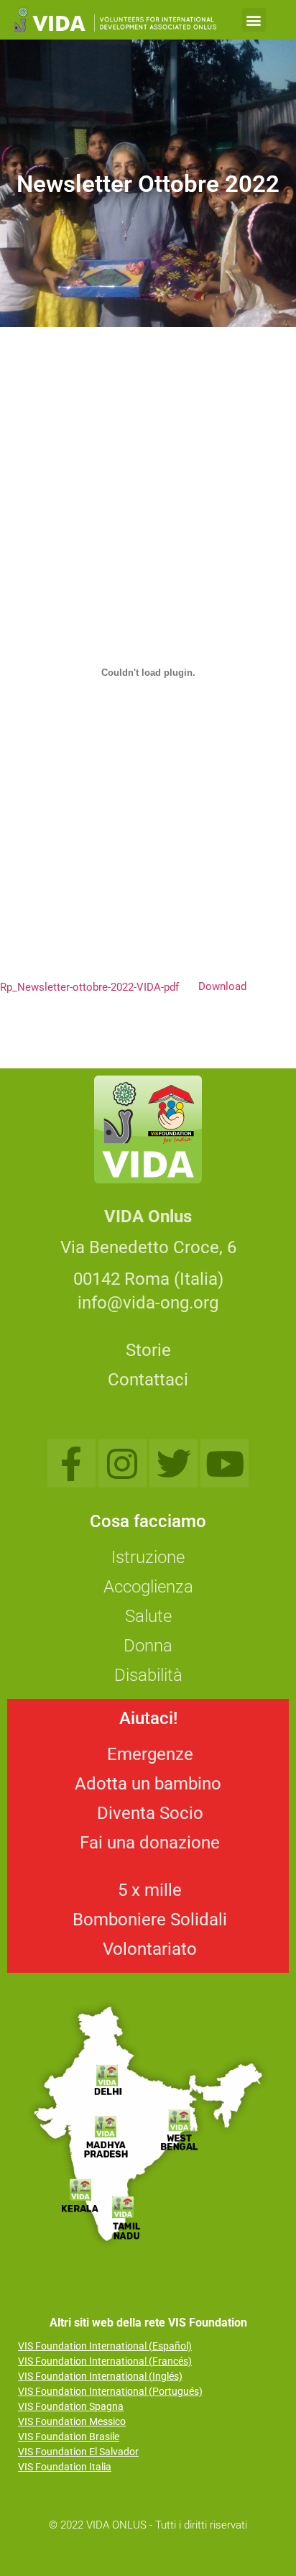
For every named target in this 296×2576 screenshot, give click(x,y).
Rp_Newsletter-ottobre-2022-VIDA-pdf (89, 986)
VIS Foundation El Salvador (78, 2452)
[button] (254, 20)
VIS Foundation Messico (72, 2421)
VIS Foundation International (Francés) (105, 2361)
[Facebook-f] (71, 1463)
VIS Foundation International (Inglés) (100, 2376)
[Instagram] (122, 1463)
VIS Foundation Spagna (71, 2406)
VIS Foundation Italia (65, 2467)
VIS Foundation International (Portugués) (110, 2391)
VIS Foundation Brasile (69, 2437)
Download (222, 986)
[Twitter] (174, 1463)
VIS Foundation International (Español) (105, 2346)
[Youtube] (225, 1463)
